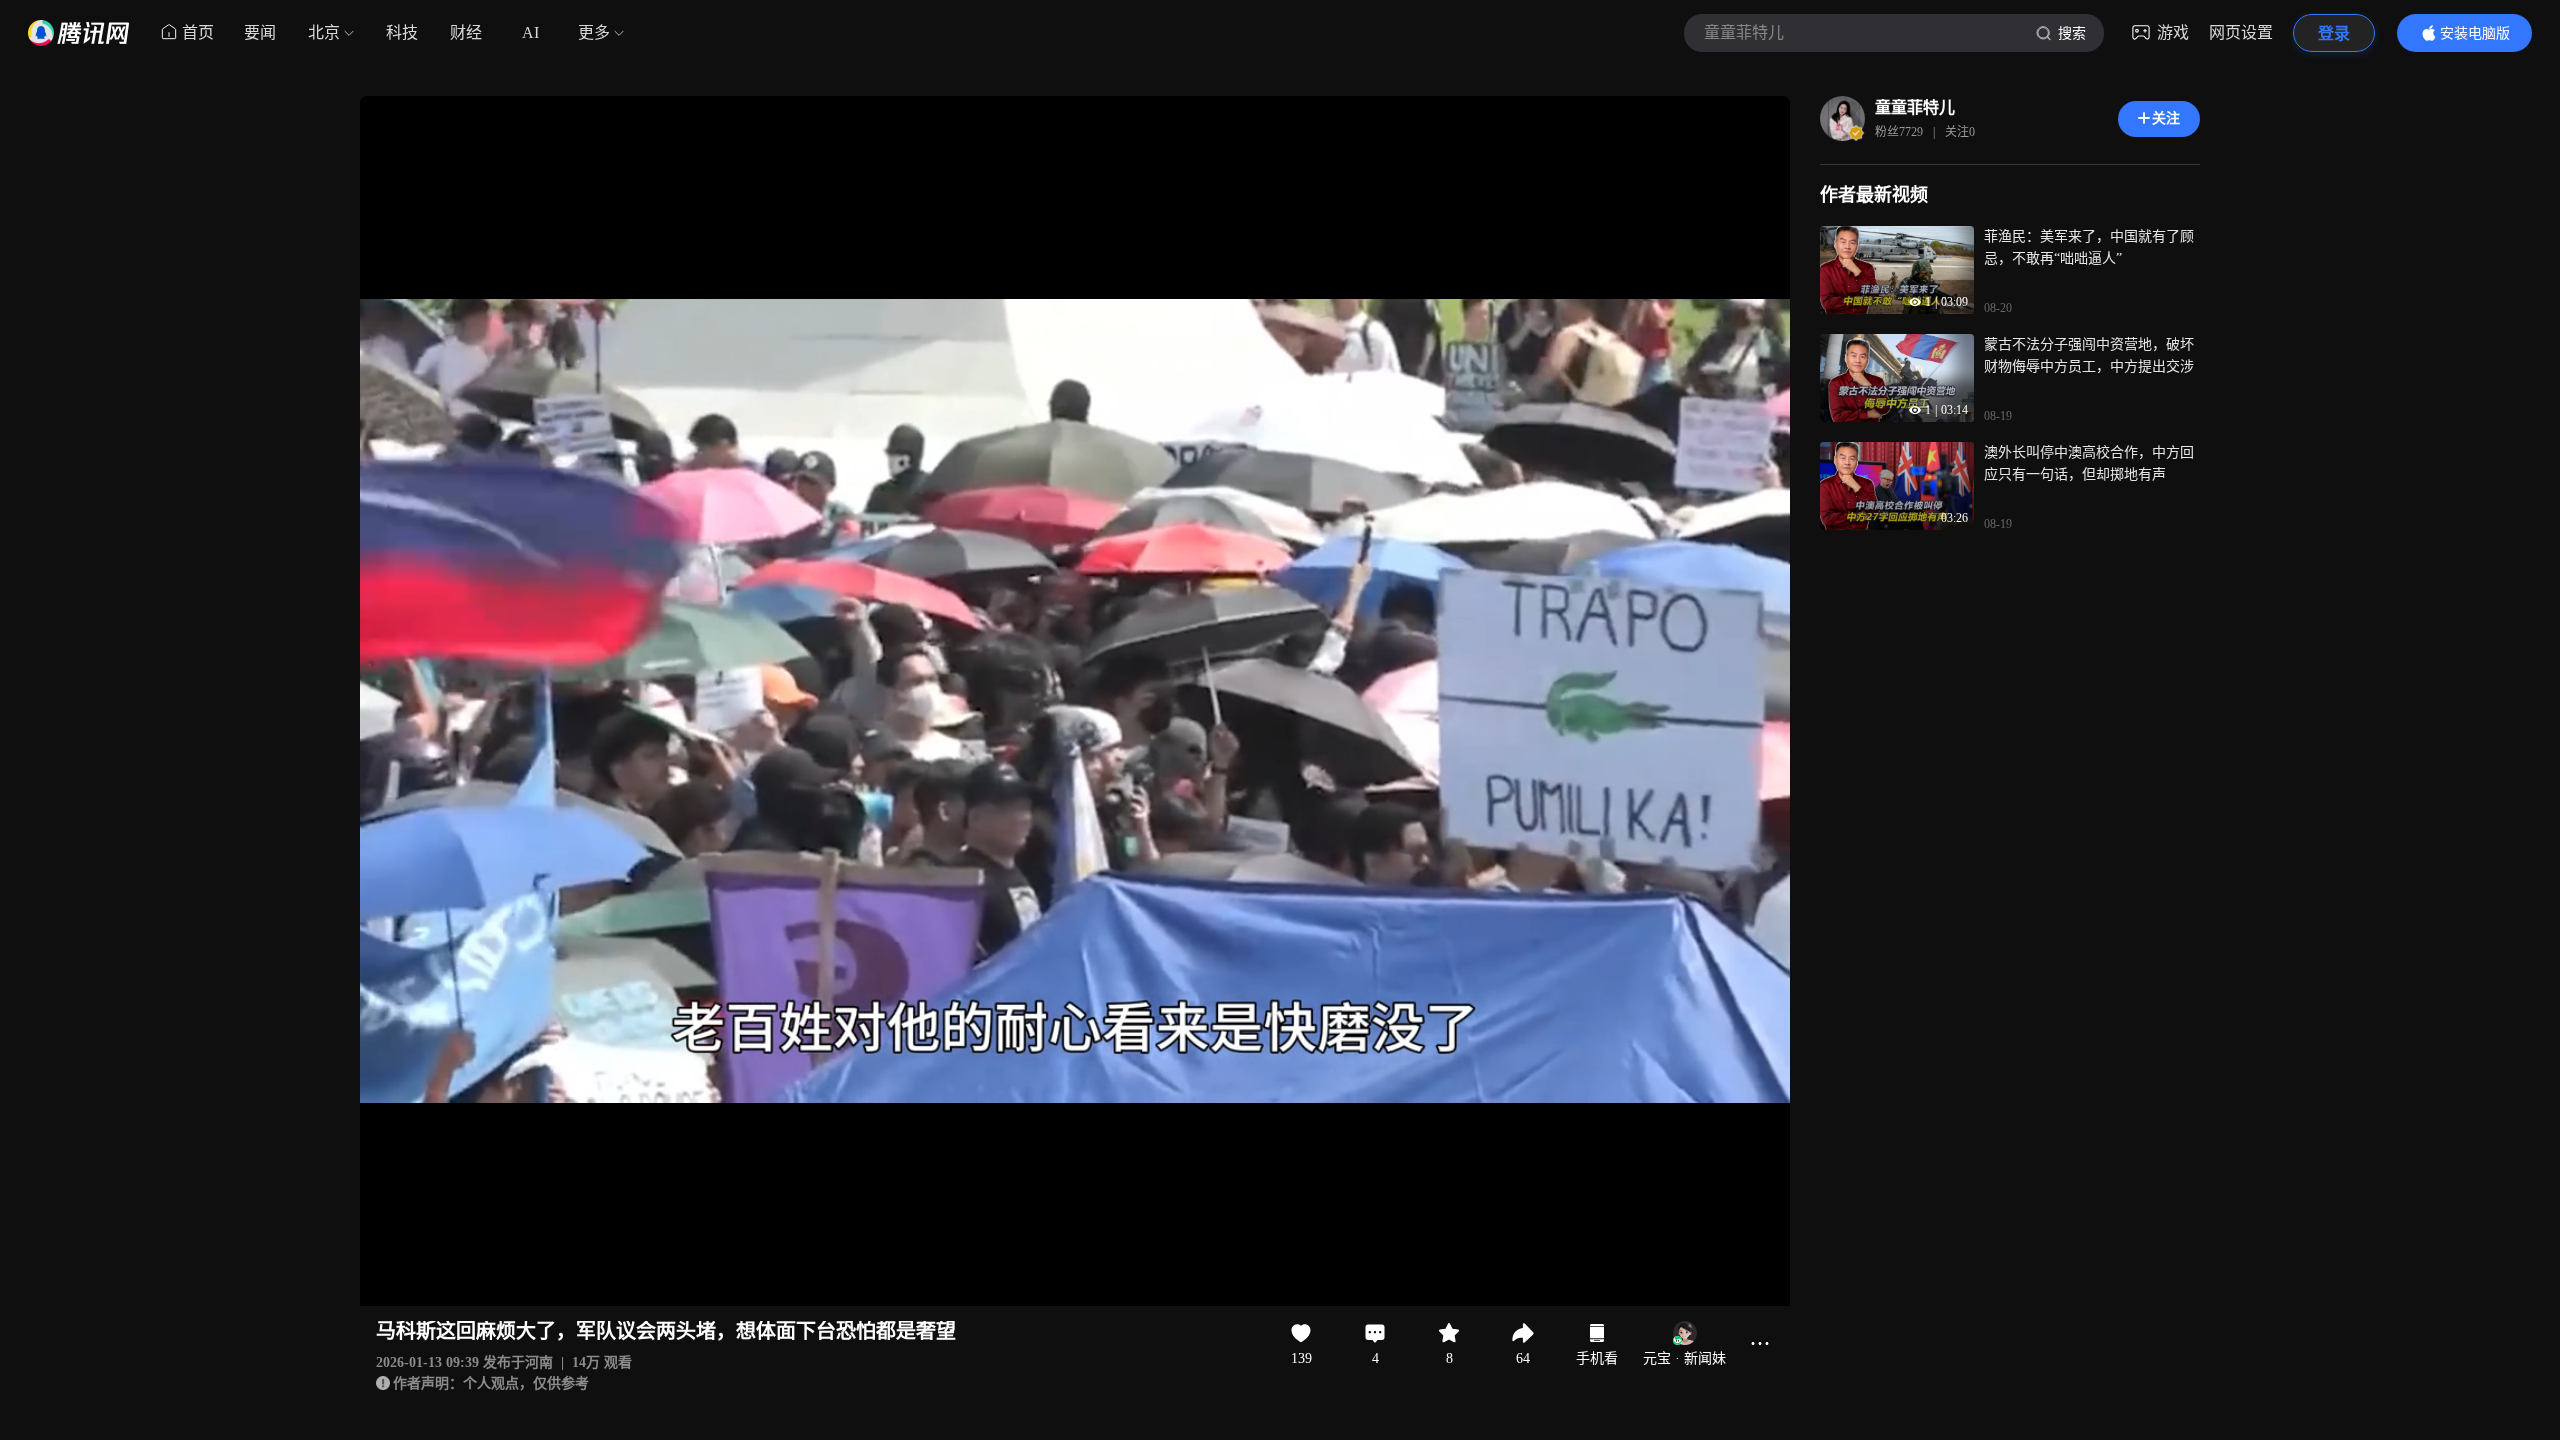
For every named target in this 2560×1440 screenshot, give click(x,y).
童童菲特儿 (1915, 107)
